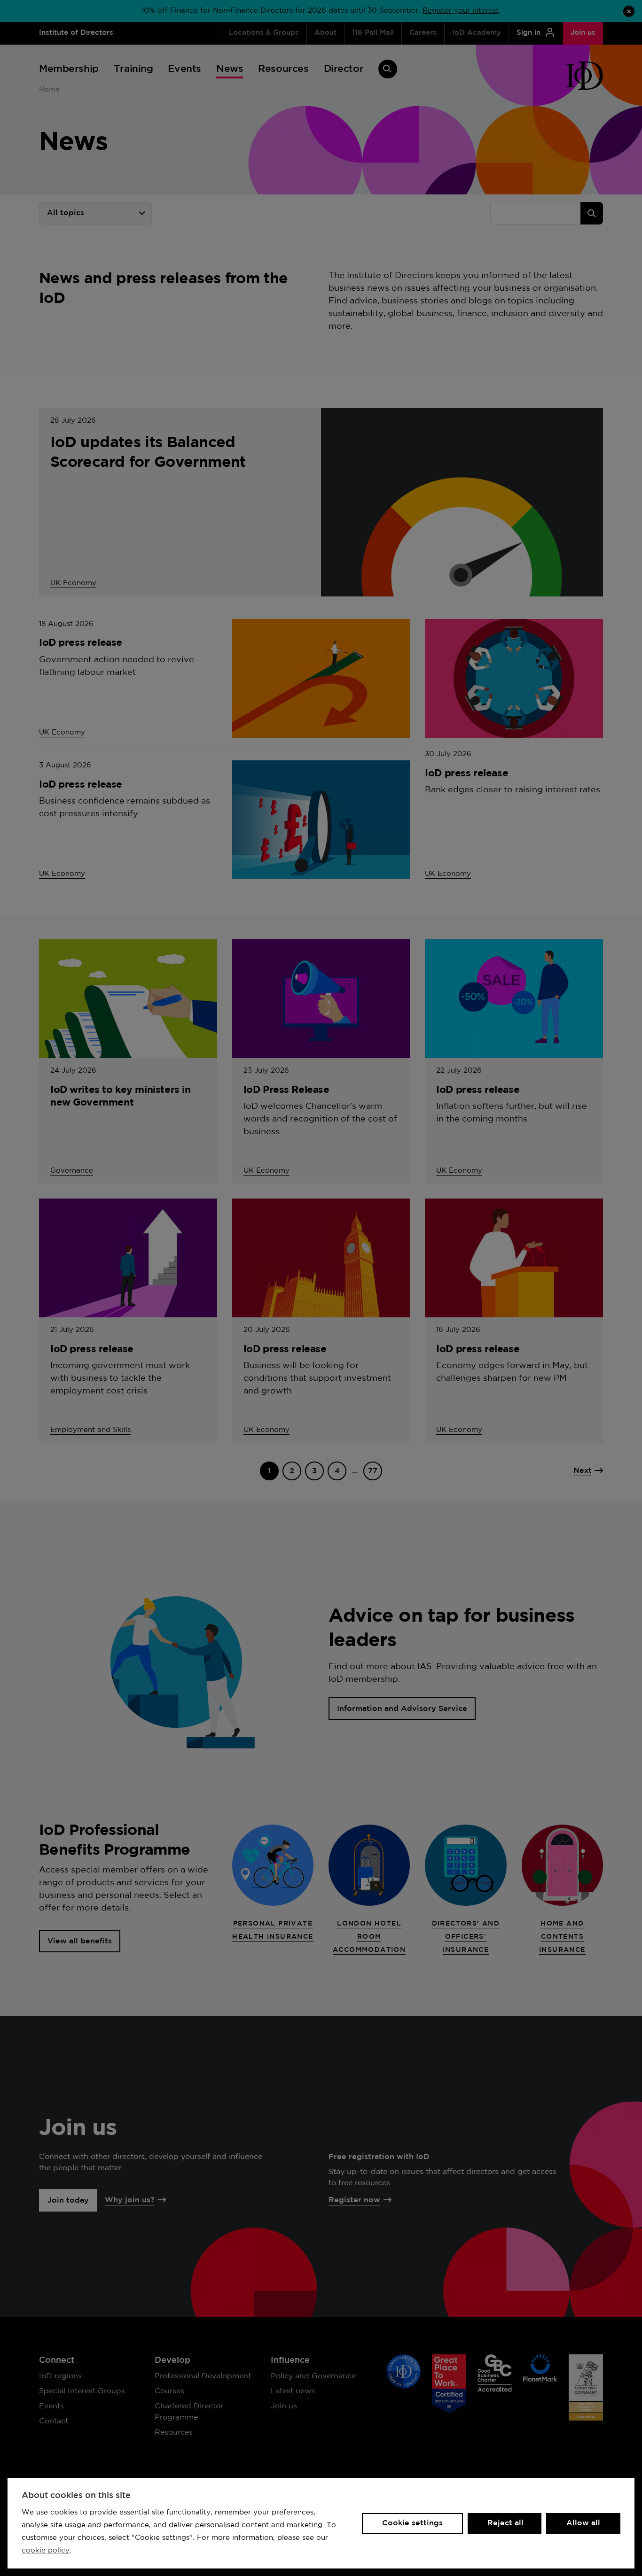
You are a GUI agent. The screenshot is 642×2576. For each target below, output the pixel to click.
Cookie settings (412, 2523)
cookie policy (46, 2550)
